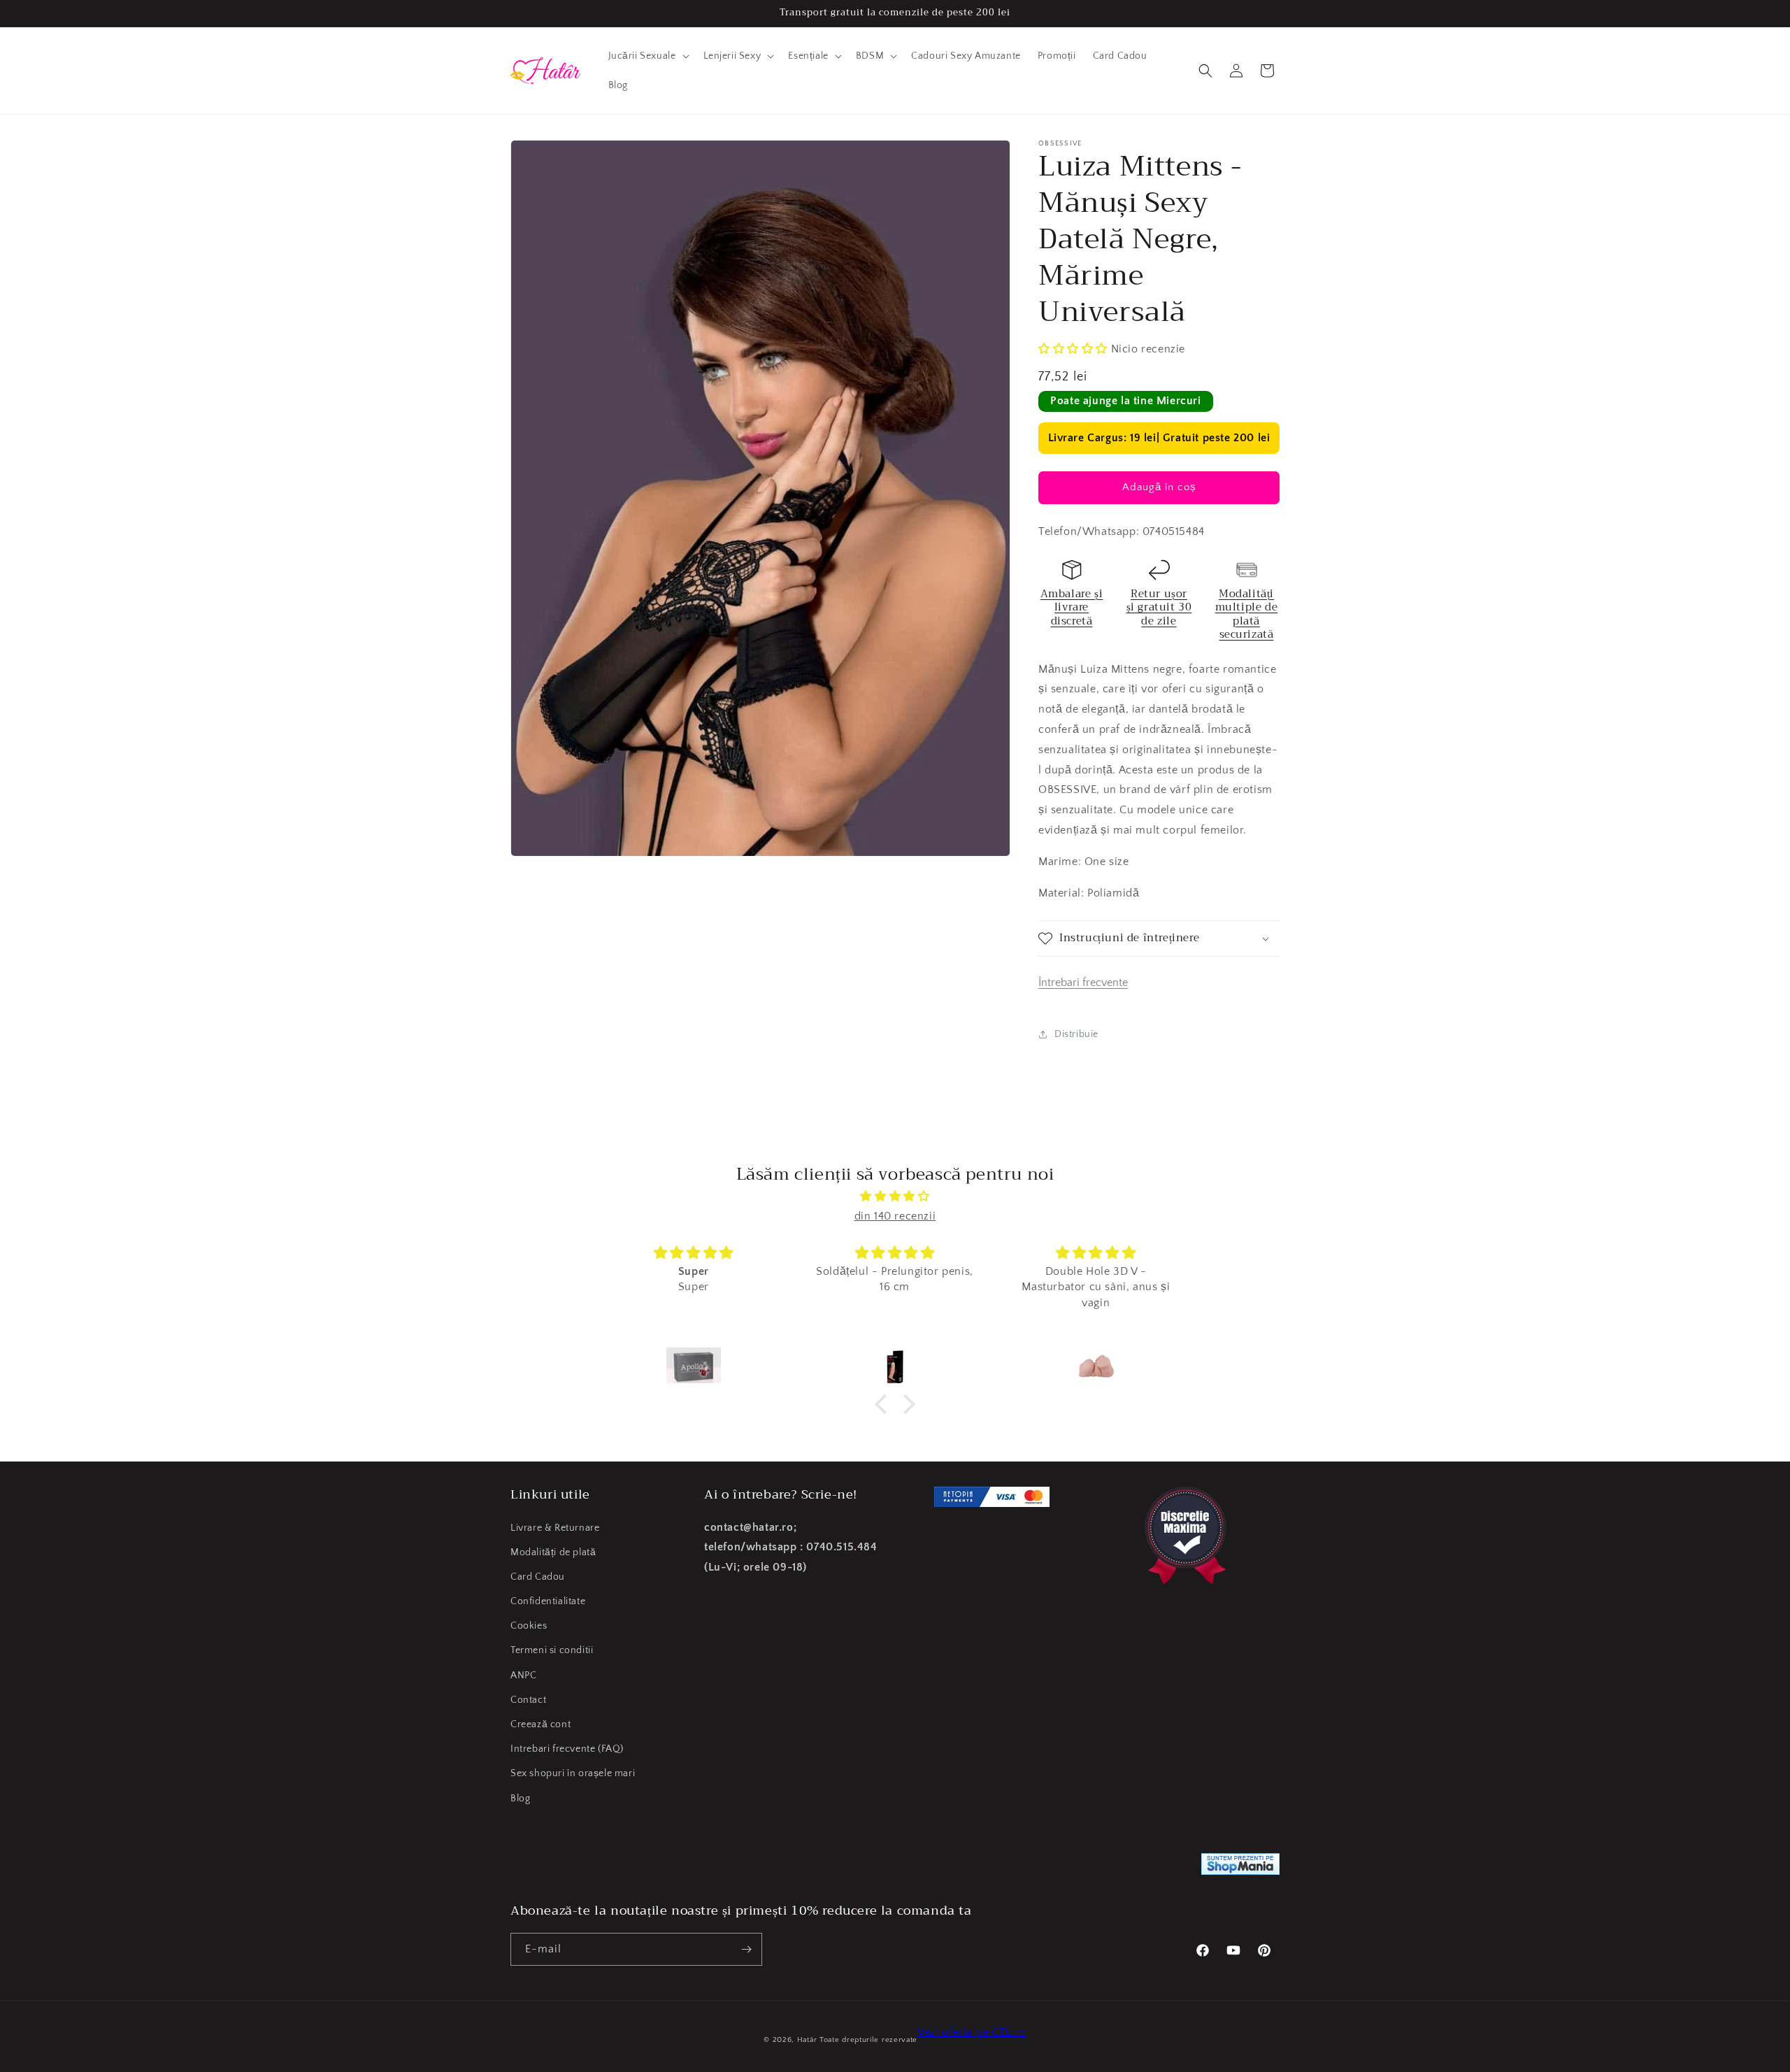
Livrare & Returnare (555, 1528)
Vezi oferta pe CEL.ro (972, 2032)
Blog (520, 1799)
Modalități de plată (553, 1552)
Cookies (529, 1626)
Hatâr (807, 2040)
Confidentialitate (548, 1601)
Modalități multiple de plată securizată (1247, 614)
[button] (647, 56)
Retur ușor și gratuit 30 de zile (1159, 607)
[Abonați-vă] (746, 1949)
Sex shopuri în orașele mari (573, 1773)
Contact (528, 1700)
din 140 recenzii (895, 1216)
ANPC (523, 1676)
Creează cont (540, 1724)
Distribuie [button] (1076, 1034)
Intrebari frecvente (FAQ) (567, 1749)
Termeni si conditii (552, 1650)
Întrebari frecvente (1083, 983)
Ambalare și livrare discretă (1072, 607)
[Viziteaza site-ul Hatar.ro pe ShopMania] (1240, 1867)
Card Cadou (538, 1577)
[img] (895, 1196)
